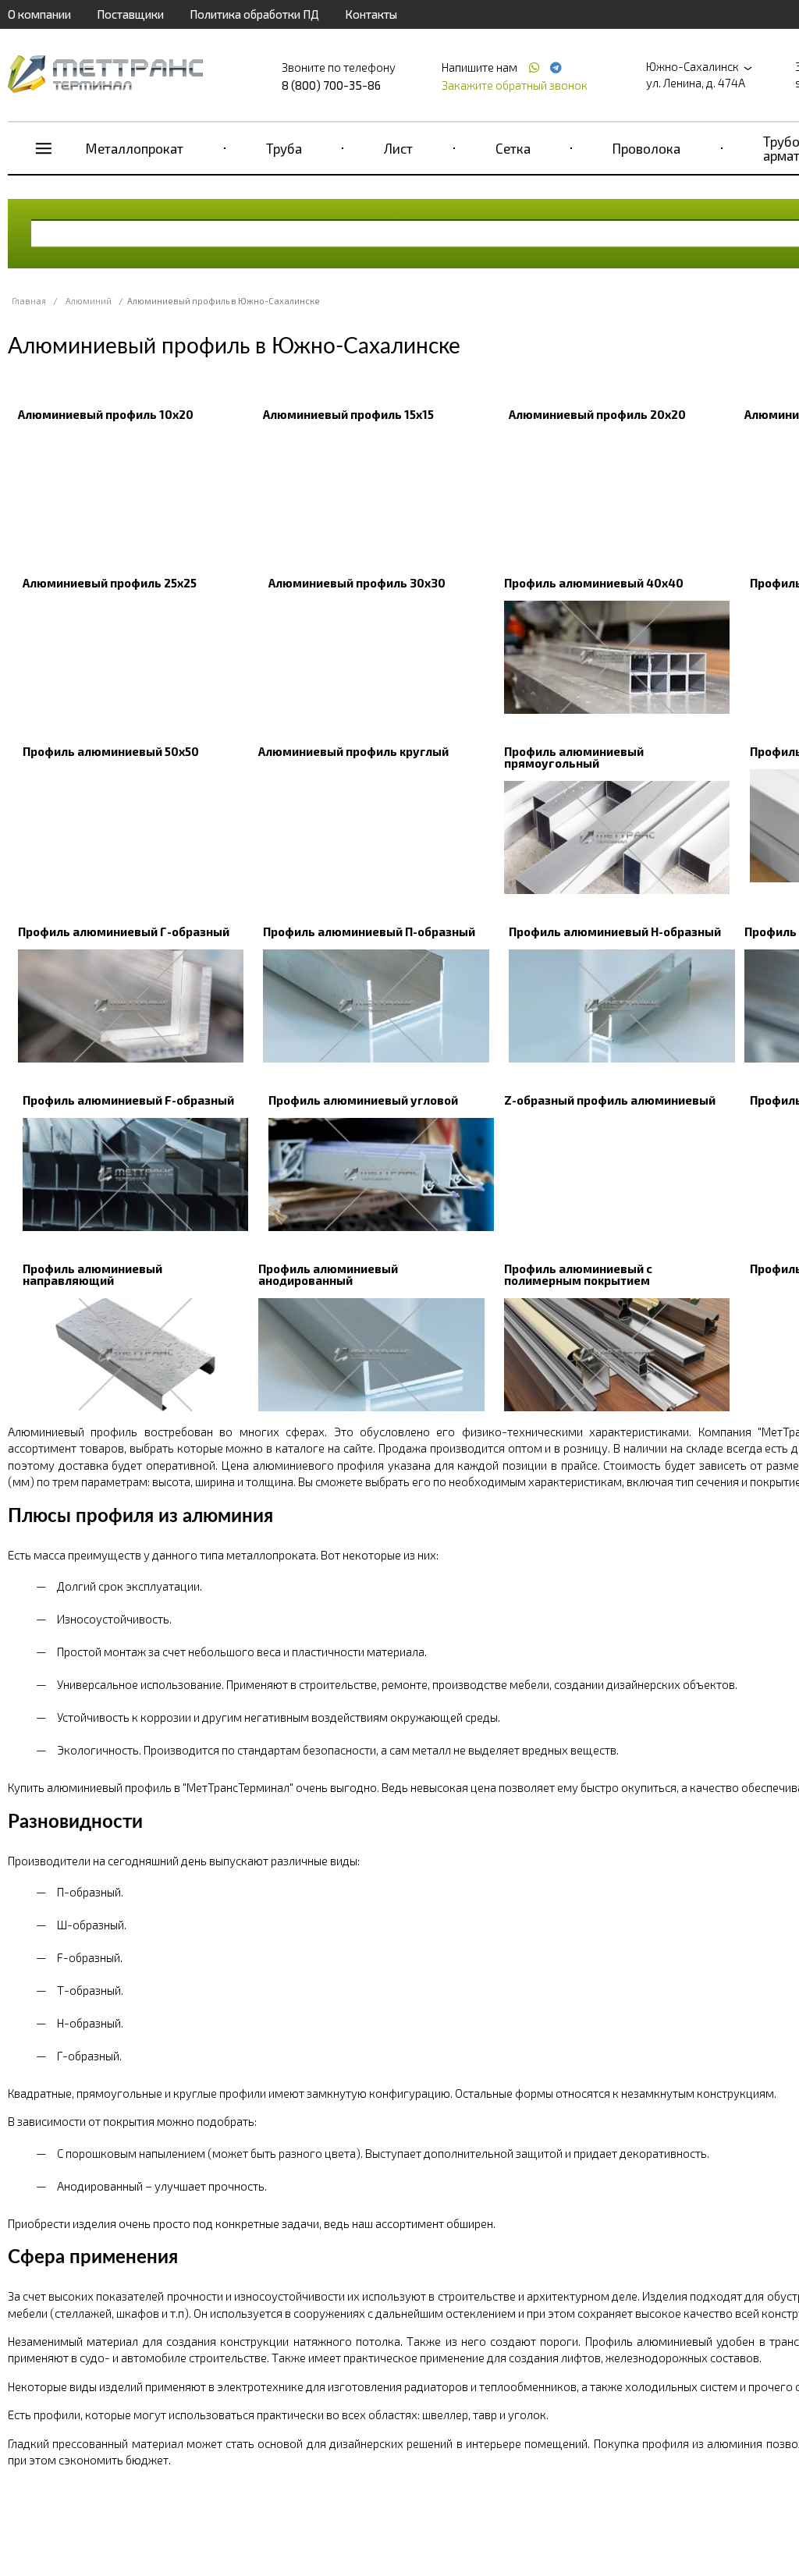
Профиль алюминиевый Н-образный (615, 931)
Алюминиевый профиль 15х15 (348, 414)
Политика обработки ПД (254, 14)
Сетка (513, 148)
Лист (398, 148)
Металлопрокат (135, 148)
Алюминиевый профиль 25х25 (110, 583)
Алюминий (89, 301)
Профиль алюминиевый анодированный (328, 1274)
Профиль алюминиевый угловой (363, 1100)
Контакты (371, 14)
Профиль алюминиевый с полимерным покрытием (578, 1274)
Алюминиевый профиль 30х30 (357, 583)
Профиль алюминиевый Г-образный (124, 931)
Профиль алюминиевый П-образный (369, 931)
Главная (29, 301)
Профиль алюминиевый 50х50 (111, 751)
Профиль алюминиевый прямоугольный (574, 757)
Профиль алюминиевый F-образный (128, 1100)
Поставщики (130, 14)
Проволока (646, 148)
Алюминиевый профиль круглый (353, 751)
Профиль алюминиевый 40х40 (594, 583)
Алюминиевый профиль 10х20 (106, 414)
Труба (284, 148)
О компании (39, 14)
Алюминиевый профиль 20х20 (597, 414)
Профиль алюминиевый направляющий (92, 1274)
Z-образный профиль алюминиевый (610, 1100)
